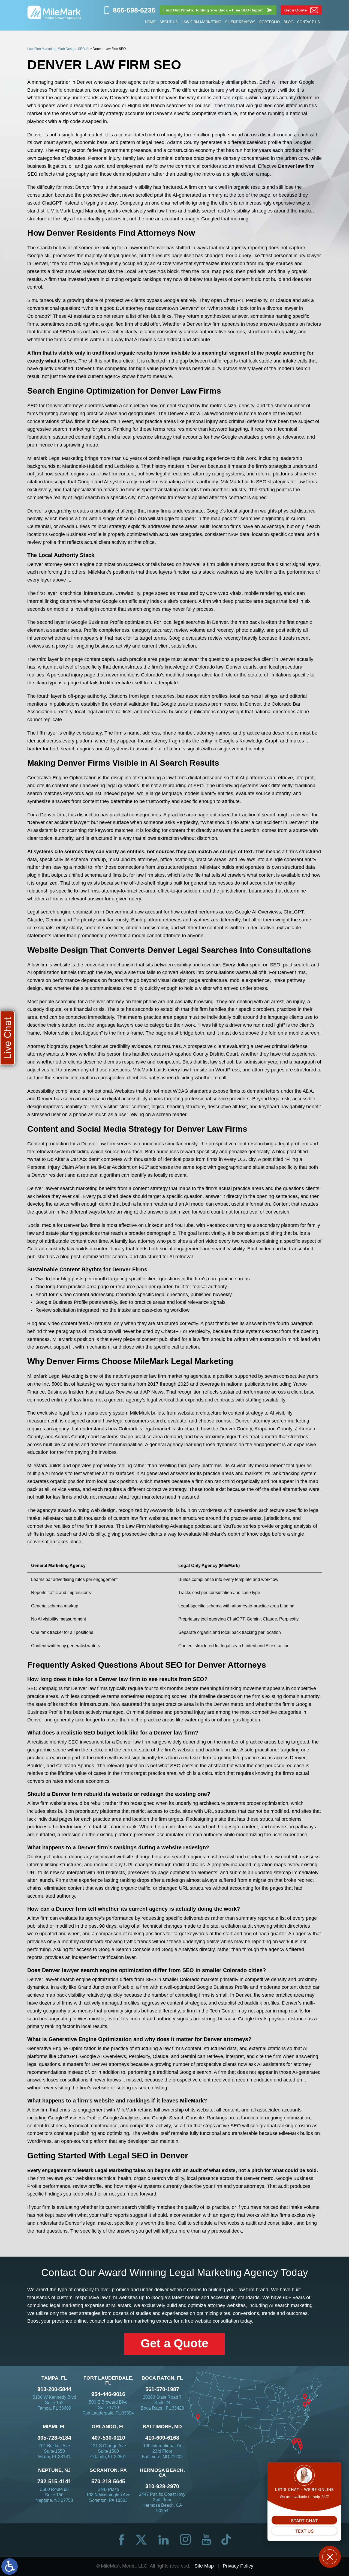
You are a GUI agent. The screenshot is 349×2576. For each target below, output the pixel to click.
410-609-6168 (162, 2438)
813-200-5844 (54, 2389)
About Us (169, 22)
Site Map (204, 2566)
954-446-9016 (108, 2394)
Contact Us (309, 22)
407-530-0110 (108, 2438)
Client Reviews (240, 22)
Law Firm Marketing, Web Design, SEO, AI (58, 49)
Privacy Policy (238, 2566)
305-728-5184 (54, 2438)
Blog (288, 22)
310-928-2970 (162, 2486)
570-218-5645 (108, 2481)
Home (150, 22)
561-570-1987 (162, 2389)
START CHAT (304, 2521)
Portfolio (270, 22)
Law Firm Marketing (201, 22)
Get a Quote (174, 2343)
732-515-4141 (54, 2481)
